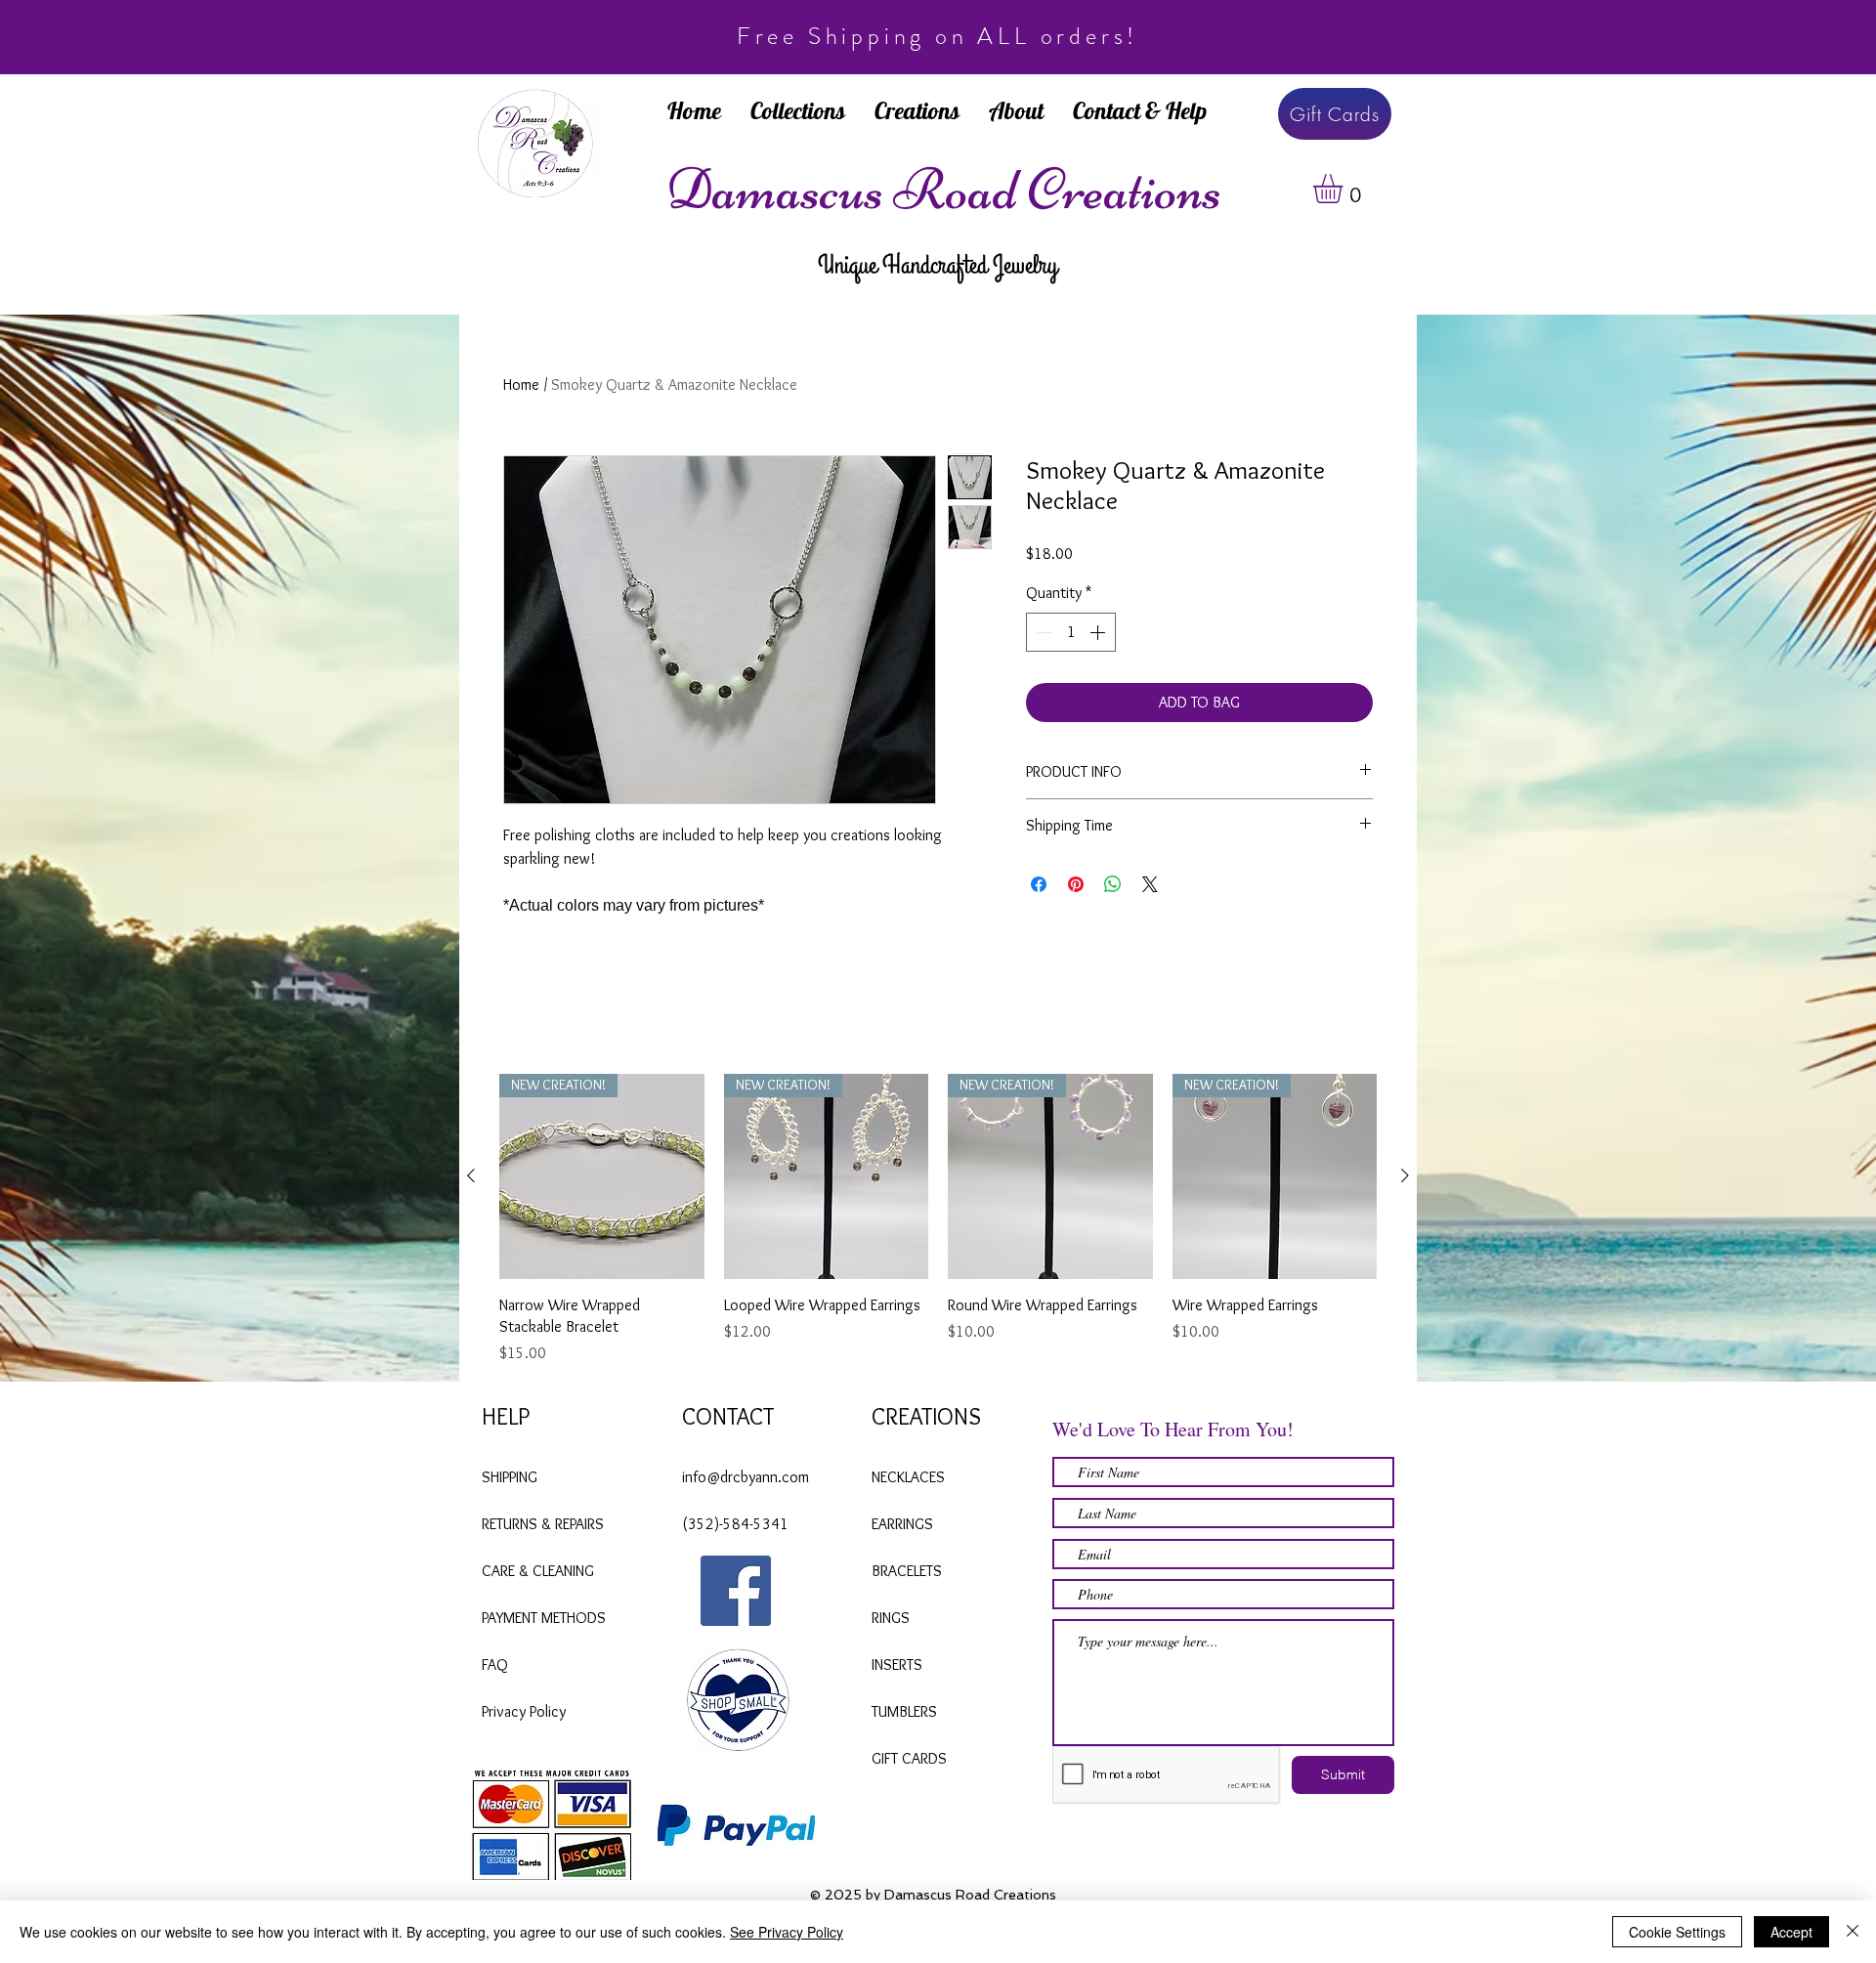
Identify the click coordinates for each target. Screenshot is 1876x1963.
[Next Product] (1405, 1175)
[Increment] (1099, 632)
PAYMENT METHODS (544, 1618)
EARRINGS (902, 1524)
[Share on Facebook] (1039, 884)
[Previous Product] (471, 1175)
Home (521, 384)
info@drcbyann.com (746, 1477)
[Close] (1853, 1932)
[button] (1345, 189)
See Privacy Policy (787, 1932)
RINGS (891, 1618)
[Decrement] (1043, 632)
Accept (1791, 1932)
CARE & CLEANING (540, 1571)
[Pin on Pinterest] (1076, 884)
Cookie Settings (1677, 1932)
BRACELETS (909, 1571)
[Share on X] (1150, 884)
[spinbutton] (1071, 632)
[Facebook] (736, 1591)
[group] (938, 1219)
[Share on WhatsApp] (1113, 884)
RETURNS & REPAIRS (543, 1524)
